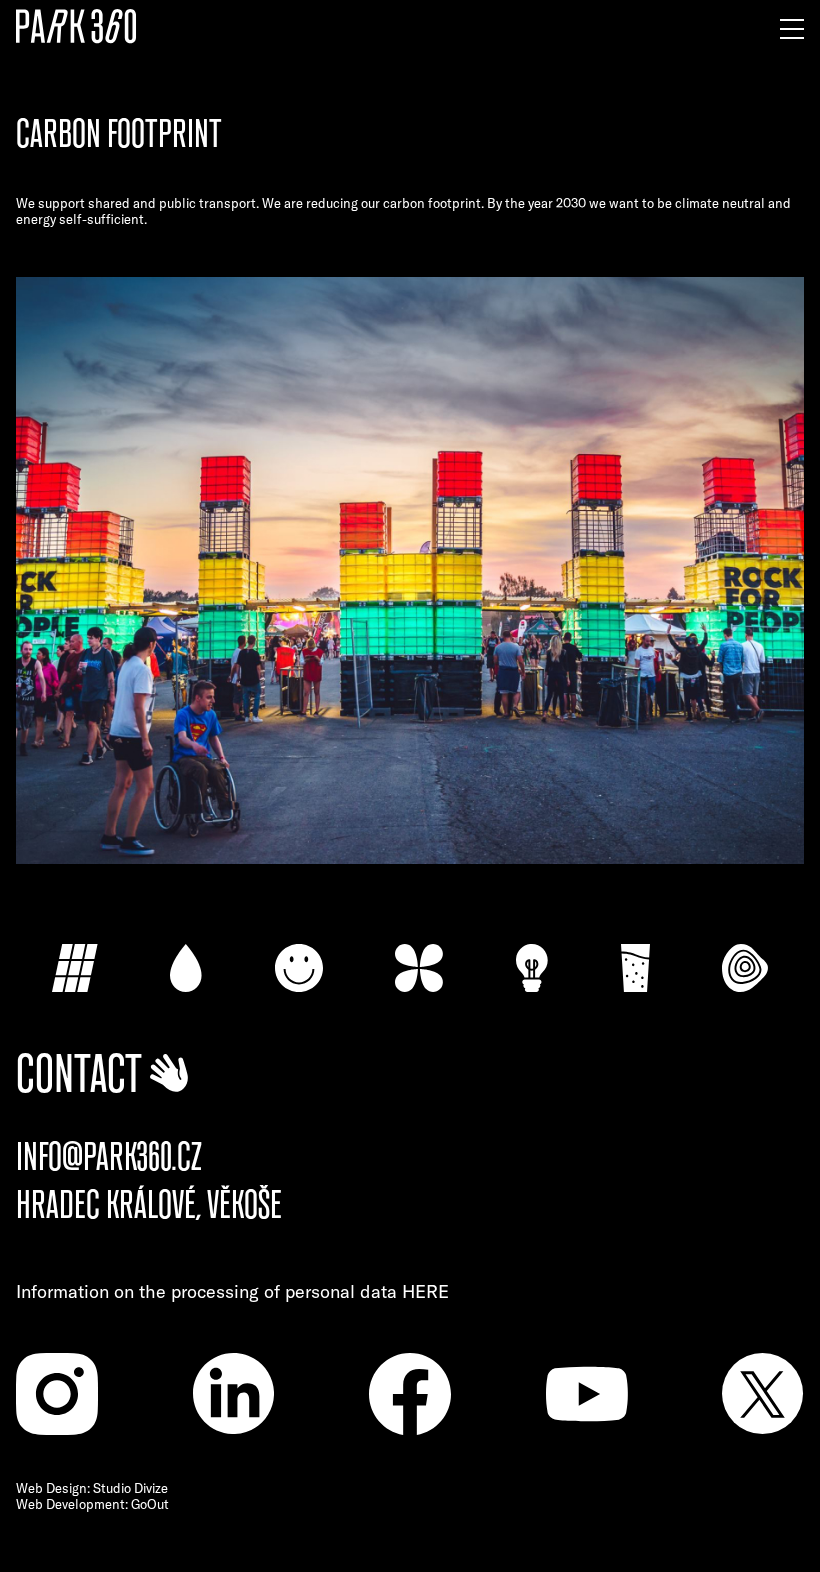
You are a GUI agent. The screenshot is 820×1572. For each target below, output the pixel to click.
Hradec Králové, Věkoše (149, 1205)
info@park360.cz (109, 1157)
